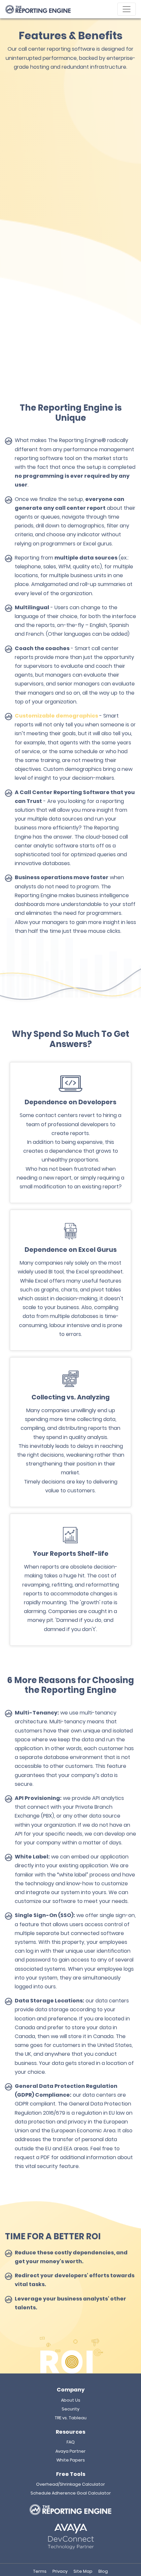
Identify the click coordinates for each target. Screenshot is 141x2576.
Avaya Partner (70, 2451)
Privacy (60, 2571)
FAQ (71, 2442)
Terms (40, 2571)
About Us (71, 2400)
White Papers (71, 2460)
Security (70, 2409)
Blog (103, 2571)
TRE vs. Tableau (71, 2418)
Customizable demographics (56, 716)
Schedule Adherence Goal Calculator (71, 2493)
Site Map (83, 2571)
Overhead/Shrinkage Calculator (70, 2484)
